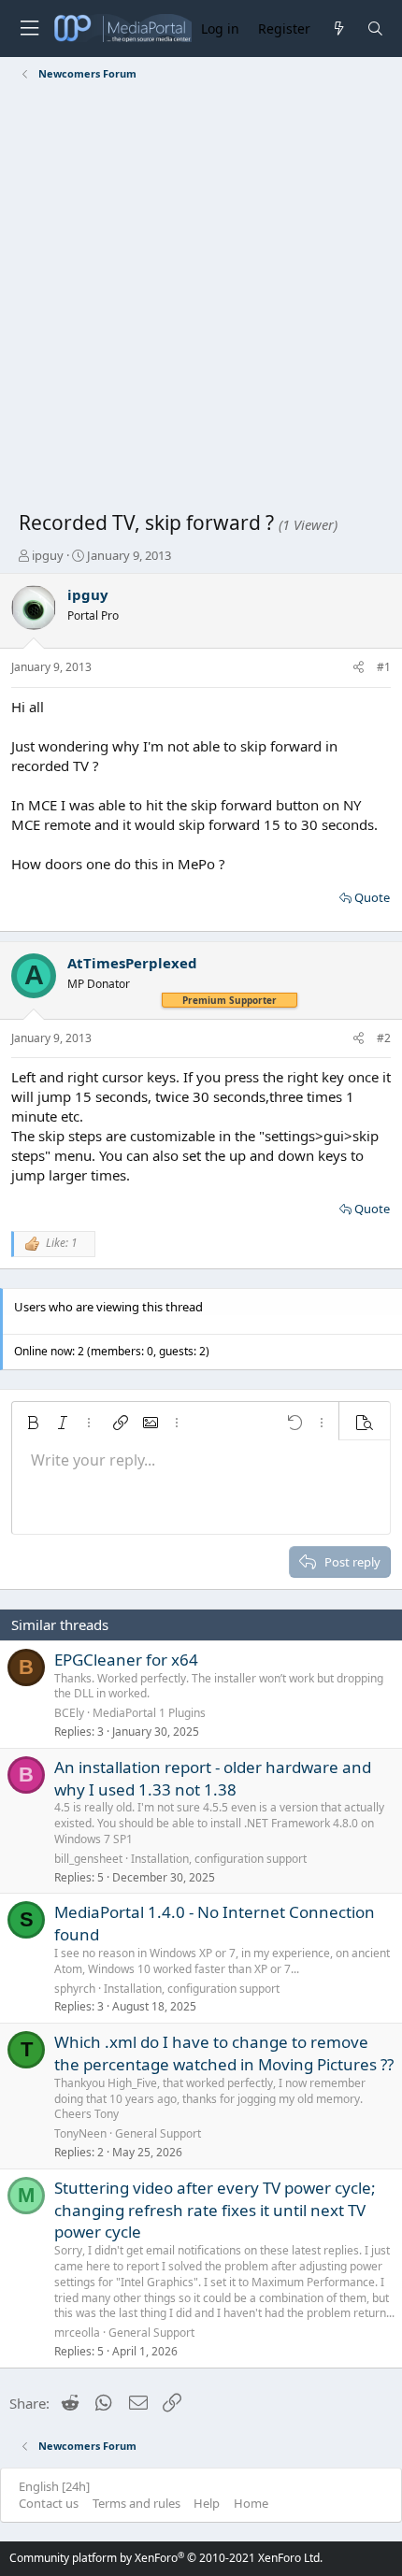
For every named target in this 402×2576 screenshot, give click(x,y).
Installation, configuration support (219, 1859)
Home (251, 2503)
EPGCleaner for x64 (126, 1660)
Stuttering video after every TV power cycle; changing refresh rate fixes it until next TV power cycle (215, 2210)
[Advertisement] (201, 299)
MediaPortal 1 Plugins (149, 1713)
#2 (384, 1038)
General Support (158, 2133)
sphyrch (75, 1989)
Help (207, 2503)
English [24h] (54, 2486)
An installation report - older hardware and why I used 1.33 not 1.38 (213, 1778)
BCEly (69, 1713)
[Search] (375, 29)
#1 (384, 667)
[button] (33, 1423)
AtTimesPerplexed (132, 963)
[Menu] (29, 29)
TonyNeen (80, 2133)
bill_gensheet (88, 1859)
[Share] (359, 668)
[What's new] (338, 29)
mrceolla (77, 2333)
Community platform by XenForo (166, 2558)
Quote (372, 897)
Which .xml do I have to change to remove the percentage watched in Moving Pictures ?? (224, 2053)
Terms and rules (136, 2503)
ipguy (48, 555)
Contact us (49, 2503)
